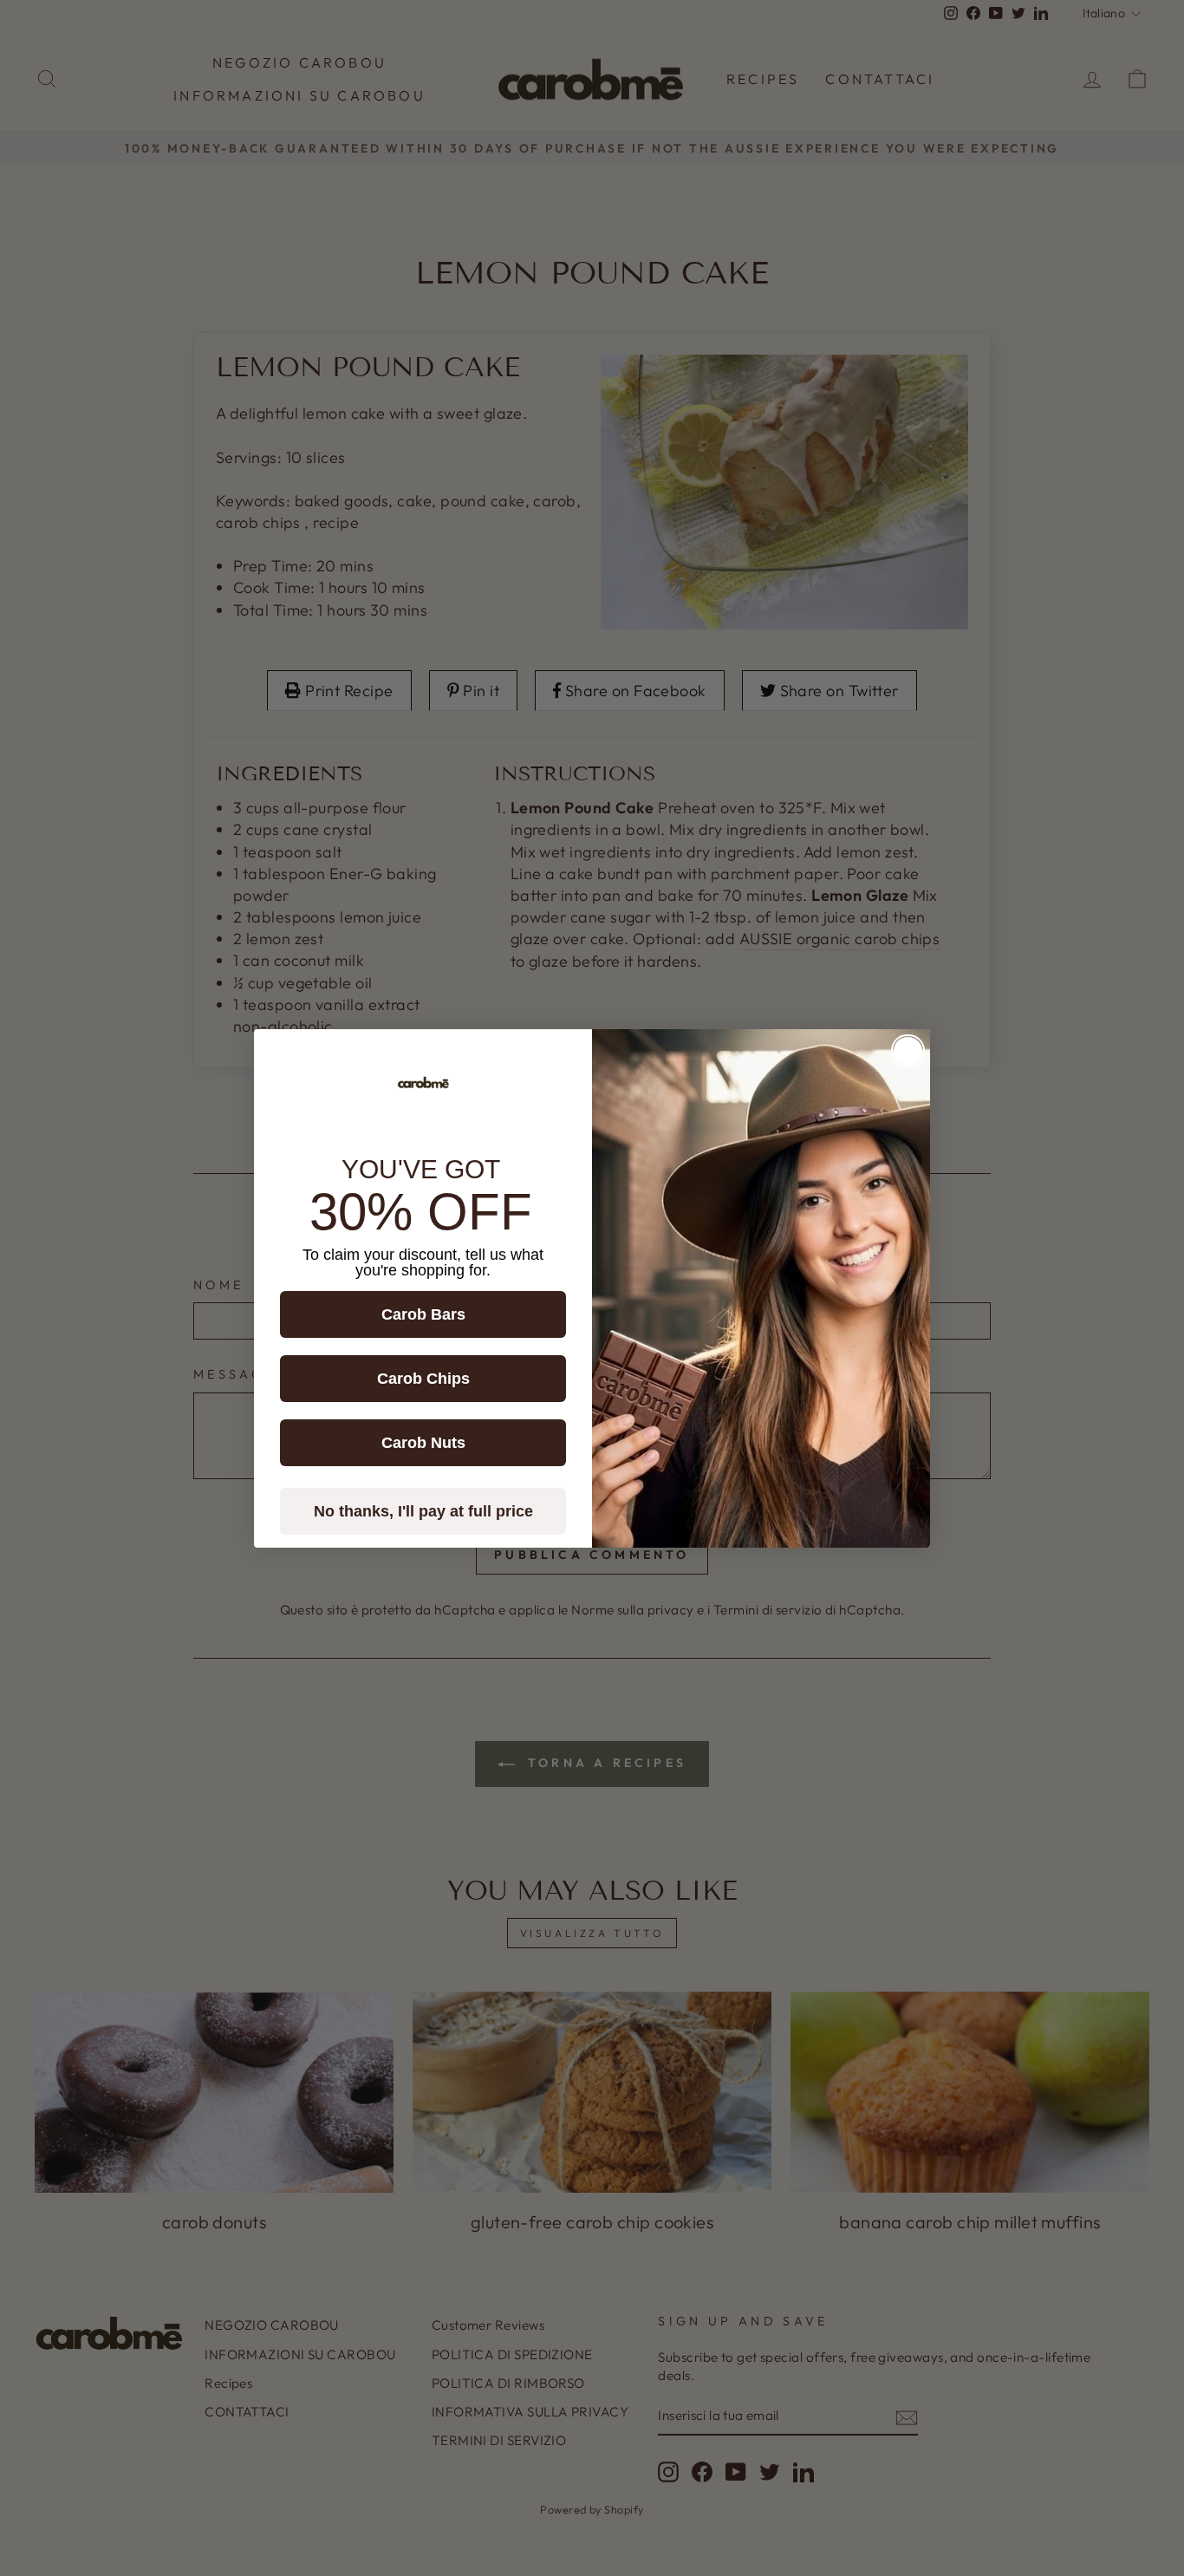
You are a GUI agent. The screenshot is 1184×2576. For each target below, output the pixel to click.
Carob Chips (423, 1379)
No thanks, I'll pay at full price (423, 1511)
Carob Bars (423, 1314)
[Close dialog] (908, 1051)
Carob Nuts (423, 1443)
